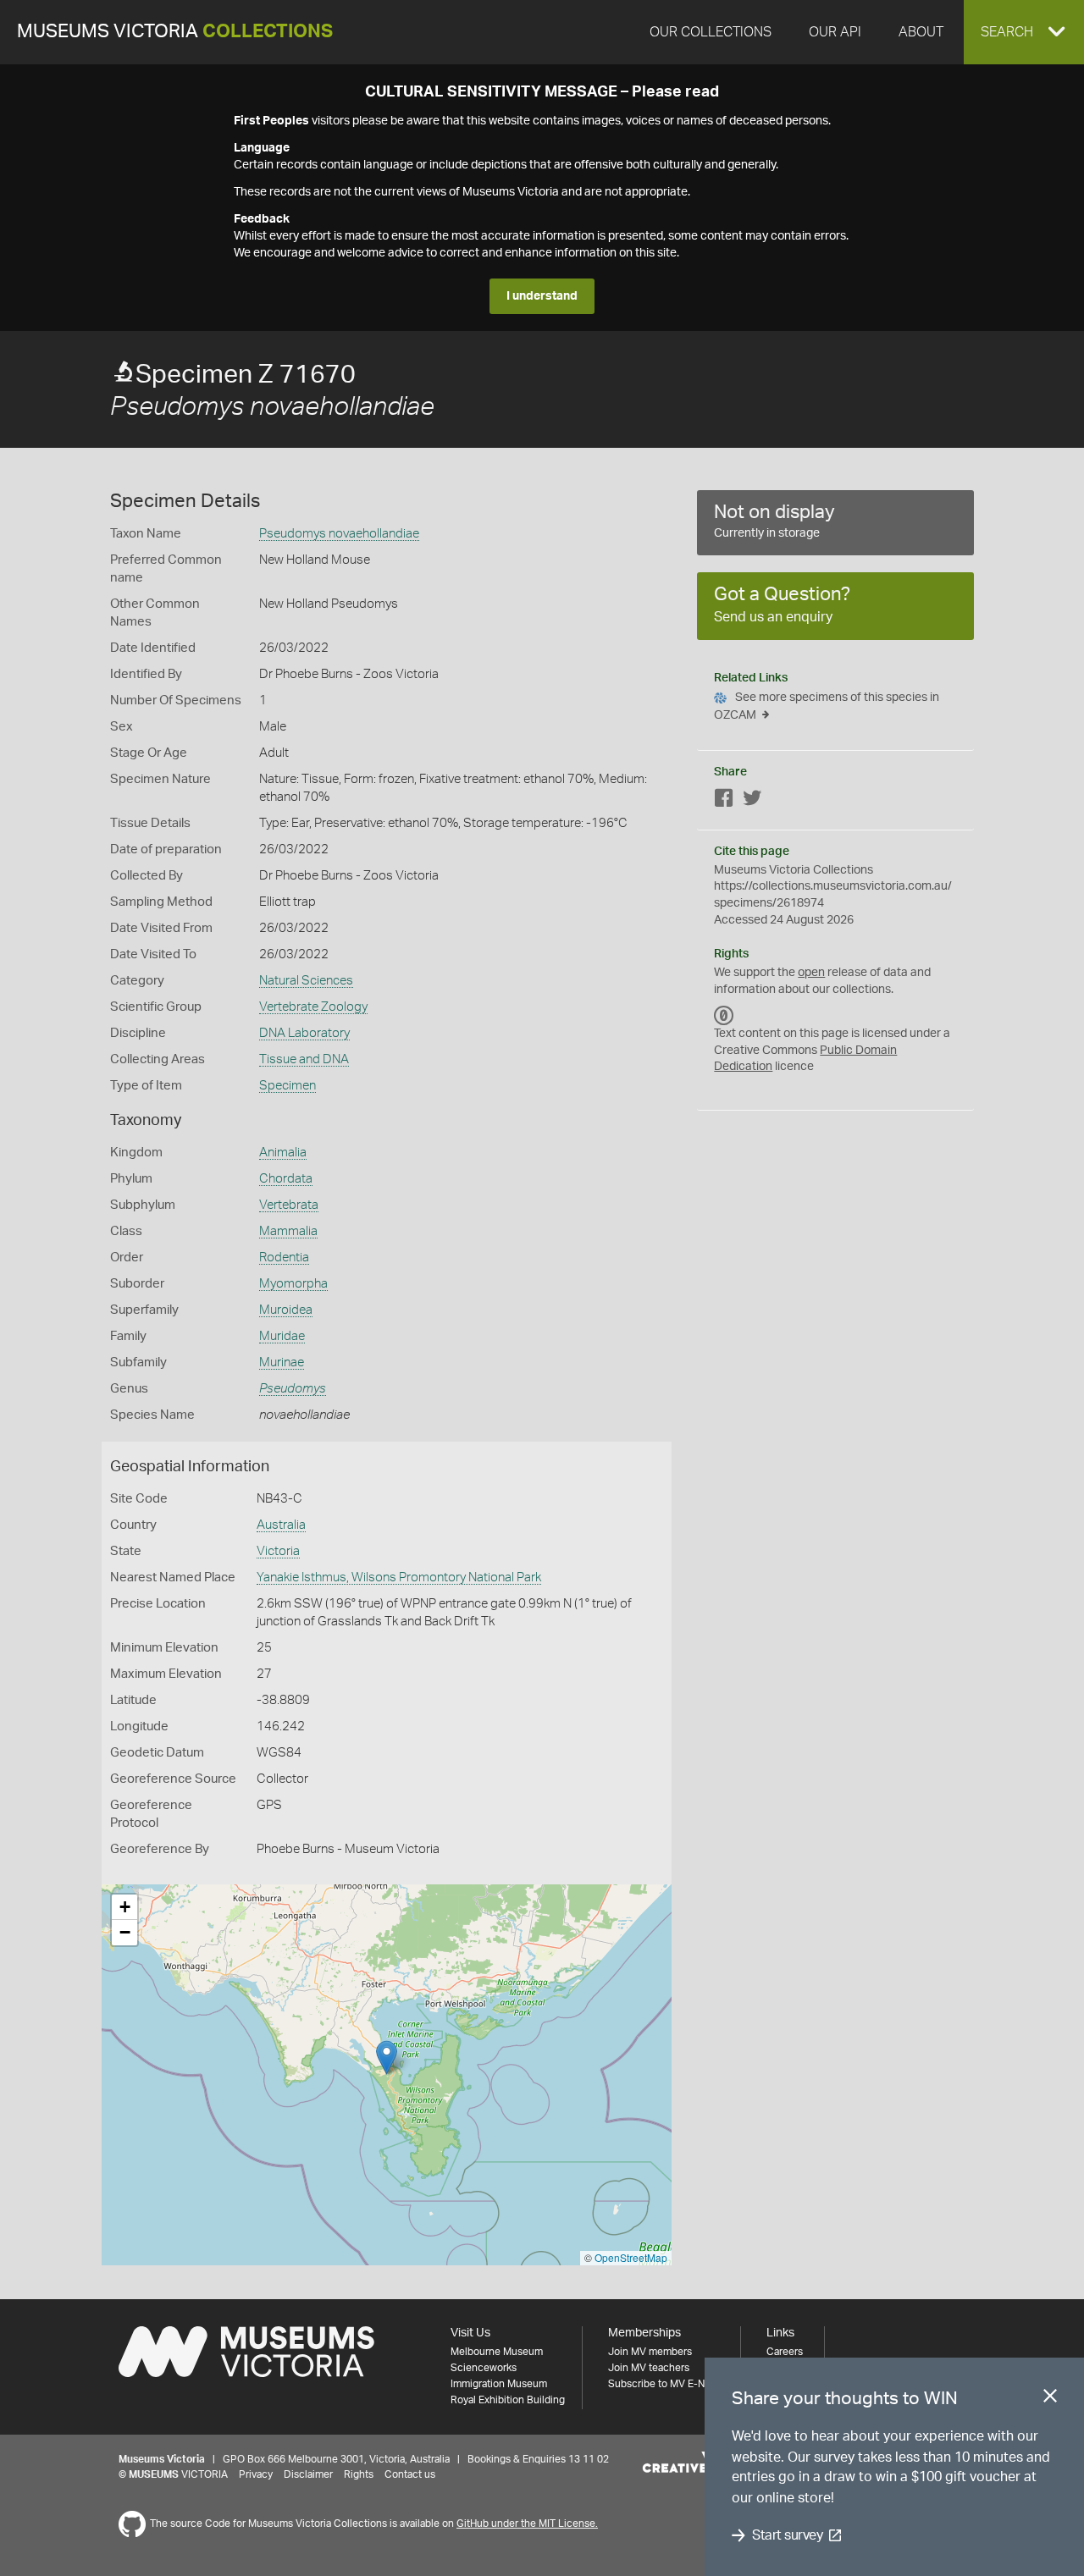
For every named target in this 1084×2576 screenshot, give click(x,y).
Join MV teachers (649, 2368)
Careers (785, 2352)
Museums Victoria (175, 32)
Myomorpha (293, 1284)
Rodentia (284, 1258)
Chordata (286, 1179)
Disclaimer (308, 2474)
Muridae (282, 1336)
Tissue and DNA (304, 1059)
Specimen (288, 1086)
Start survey (787, 2535)
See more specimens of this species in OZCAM (827, 706)
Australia (281, 1525)
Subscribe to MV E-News (666, 2384)
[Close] (1050, 2399)
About (921, 32)
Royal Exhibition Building (508, 2400)
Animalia (283, 1153)
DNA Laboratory (304, 1033)
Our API (835, 32)
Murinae (282, 1362)
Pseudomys (293, 1389)
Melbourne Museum (497, 2352)
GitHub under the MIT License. (527, 2524)
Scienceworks (484, 2368)
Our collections (711, 32)
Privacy (256, 2474)
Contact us (410, 2474)
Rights (359, 2474)
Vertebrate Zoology (313, 1007)
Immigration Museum (499, 2384)
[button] (1024, 32)
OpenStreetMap (631, 2257)
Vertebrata (289, 1205)
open (811, 973)
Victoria (278, 1551)
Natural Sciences (306, 981)
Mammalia (288, 1231)
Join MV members (650, 2352)
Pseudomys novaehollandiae (339, 534)
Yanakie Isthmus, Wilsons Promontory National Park (399, 1578)
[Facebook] (724, 801)
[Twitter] (752, 801)
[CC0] (724, 1015)
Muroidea (286, 1310)
